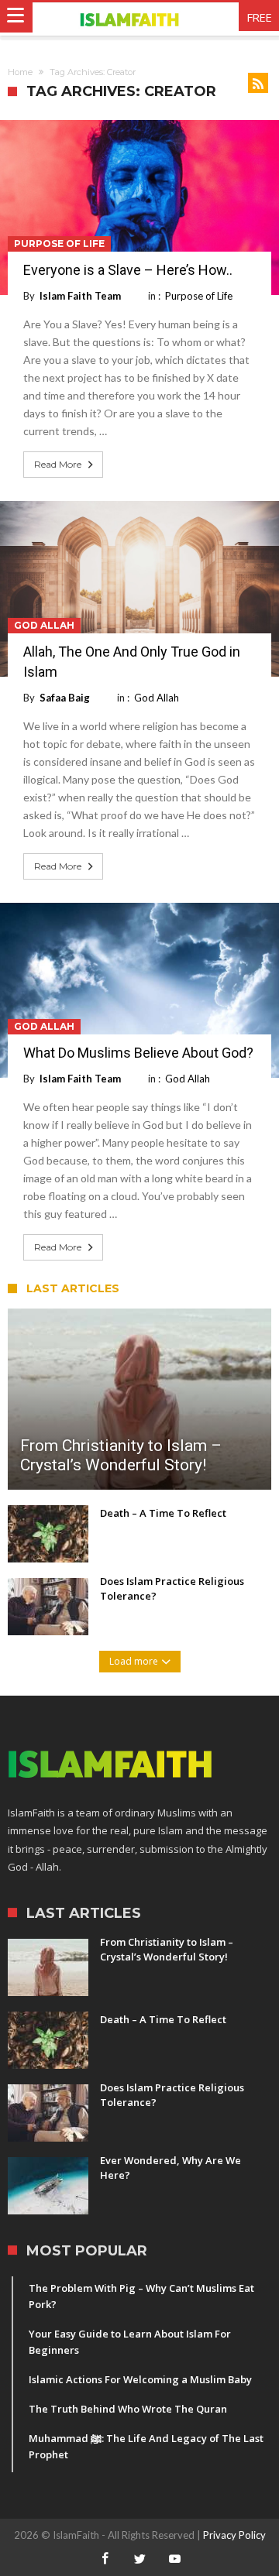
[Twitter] (139, 2559)
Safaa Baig (65, 698)
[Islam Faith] (140, 19)
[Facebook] (105, 2559)
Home (20, 72)
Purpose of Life (59, 244)
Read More (58, 464)
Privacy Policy (234, 2535)
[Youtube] (174, 2559)
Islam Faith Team (80, 296)
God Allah (44, 625)
